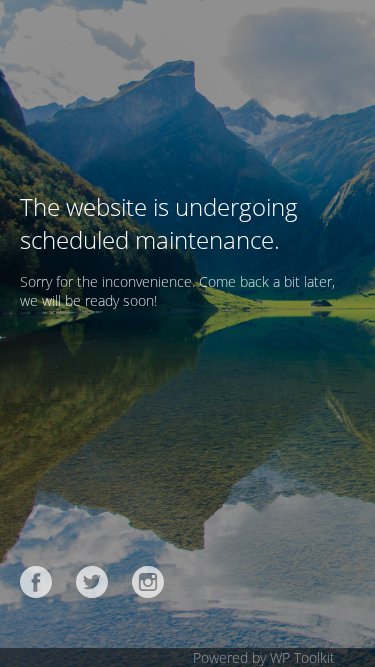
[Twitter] (92, 582)
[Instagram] (148, 582)
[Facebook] (36, 582)
